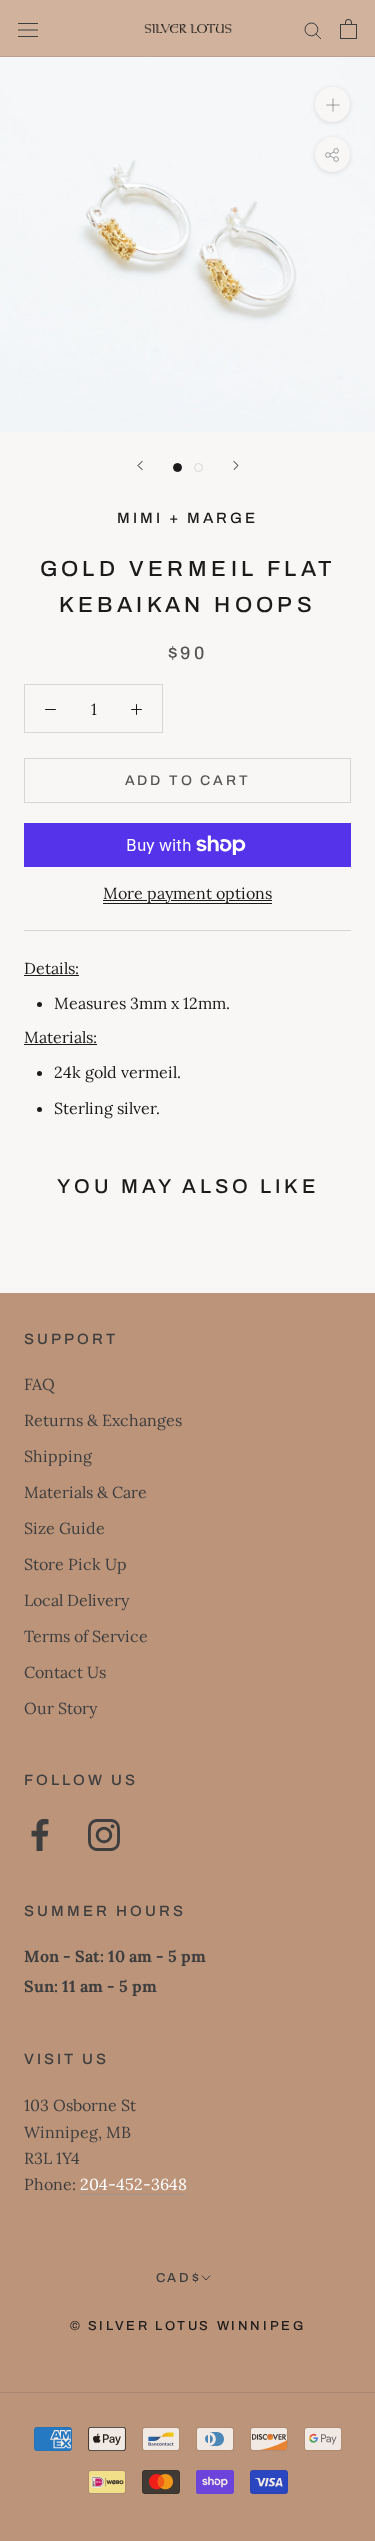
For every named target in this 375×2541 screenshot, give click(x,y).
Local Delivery (76, 1600)
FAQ (39, 1384)
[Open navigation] (28, 28)
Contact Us (65, 1672)
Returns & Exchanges (103, 1420)
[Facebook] (40, 1835)
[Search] (313, 28)
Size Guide (64, 1528)
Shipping (58, 1456)
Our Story (60, 1708)
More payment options (187, 893)
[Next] (236, 465)
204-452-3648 (133, 2184)
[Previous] (140, 465)
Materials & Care (85, 1492)
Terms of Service (86, 1636)
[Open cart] (348, 29)
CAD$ (178, 2278)
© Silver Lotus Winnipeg (188, 2326)
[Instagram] (104, 1835)
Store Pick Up (75, 1564)
